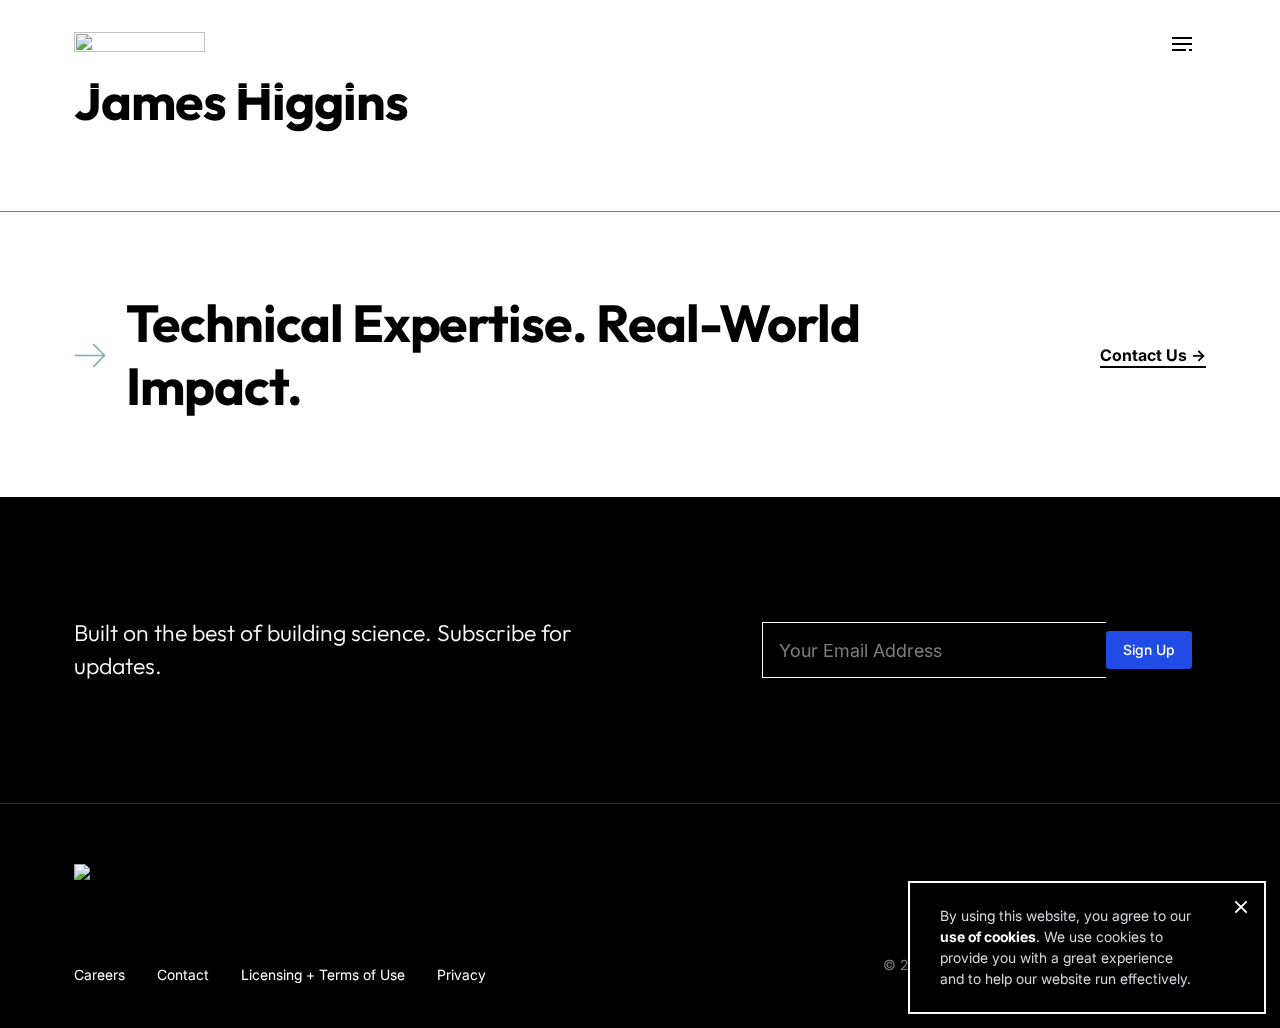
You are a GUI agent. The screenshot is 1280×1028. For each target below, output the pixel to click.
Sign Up (1149, 649)
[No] (1240, 907)
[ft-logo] (139, 876)
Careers (99, 974)
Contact (183, 974)
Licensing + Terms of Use (323, 974)
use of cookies (988, 936)
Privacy (461, 974)
